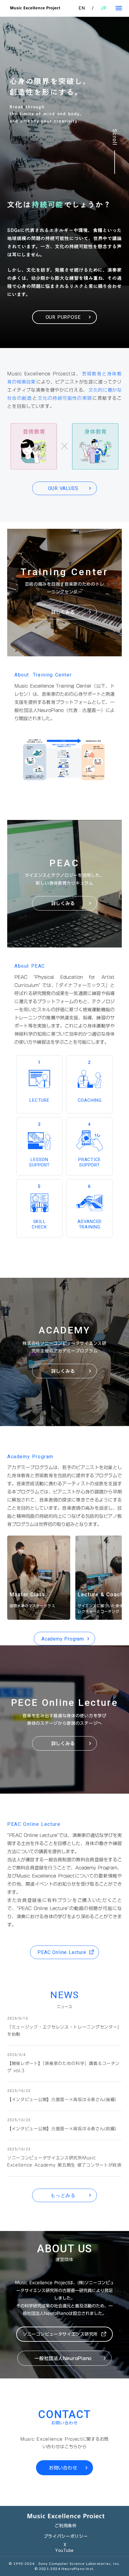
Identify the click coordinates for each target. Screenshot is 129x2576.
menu (119, 8)
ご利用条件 (66, 2526)
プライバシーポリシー (66, 2536)
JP (104, 8)
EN (82, 8)
